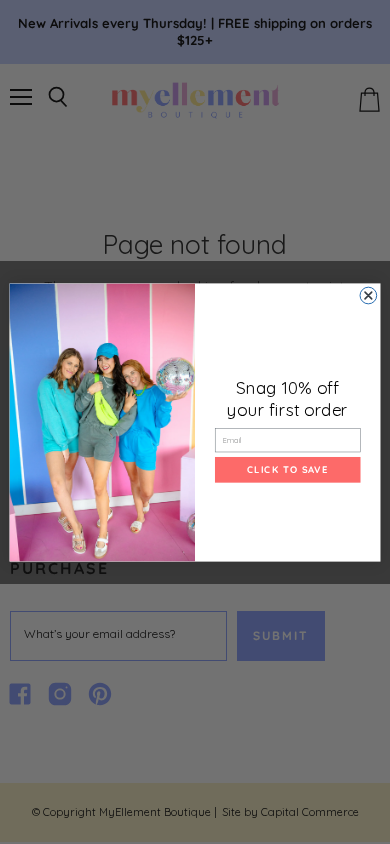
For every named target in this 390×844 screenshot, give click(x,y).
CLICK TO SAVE (287, 469)
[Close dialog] (368, 295)
